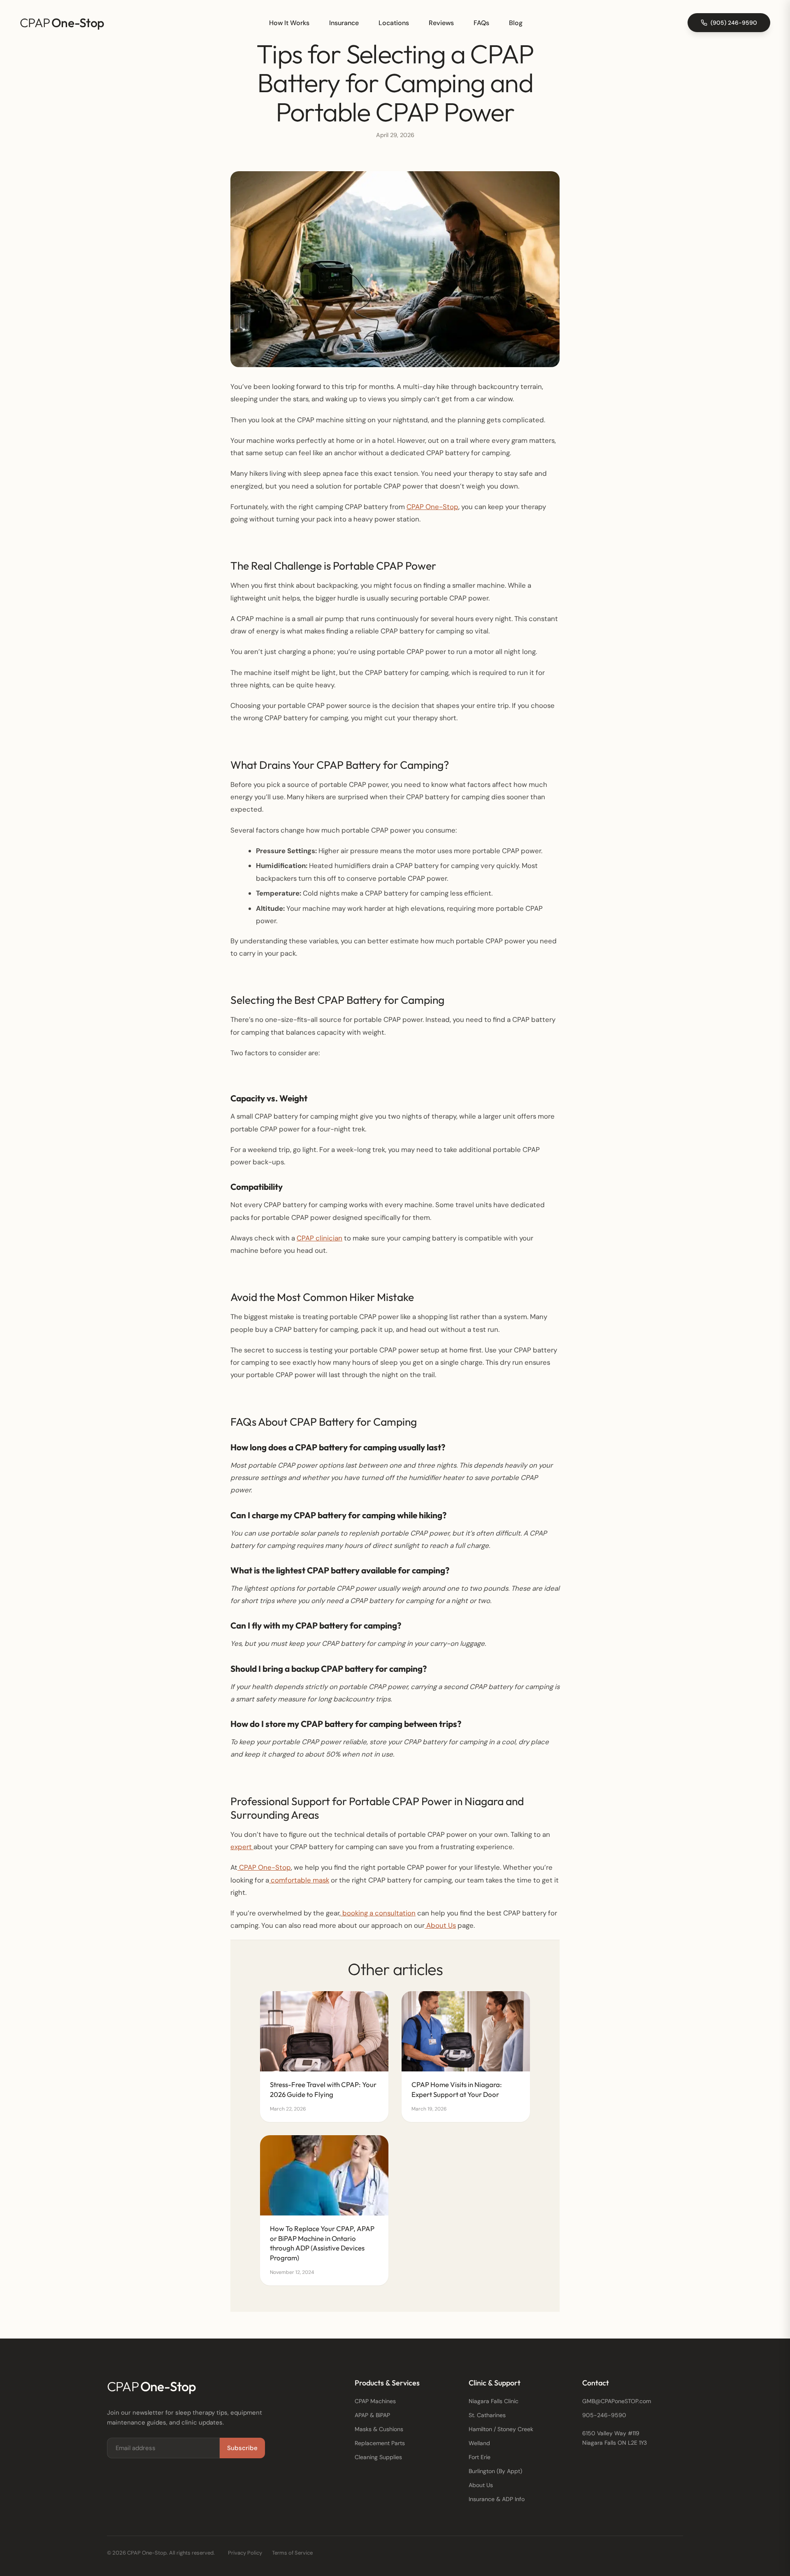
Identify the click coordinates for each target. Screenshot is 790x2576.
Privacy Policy (245, 2553)
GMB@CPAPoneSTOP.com (617, 2401)
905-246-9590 (604, 2415)
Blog (516, 23)
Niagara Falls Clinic (494, 2401)
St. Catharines (487, 2415)
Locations (394, 23)
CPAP (62, 23)
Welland (479, 2443)
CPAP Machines (375, 2401)
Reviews (441, 23)
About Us (481, 2485)
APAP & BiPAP (372, 2415)
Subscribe (242, 2448)
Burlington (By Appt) (495, 2471)
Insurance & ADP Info (497, 2499)
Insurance (344, 23)
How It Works (289, 23)
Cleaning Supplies (378, 2457)
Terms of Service (292, 2553)
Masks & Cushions (379, 2429)
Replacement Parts (380, 2443)
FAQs (481, 23)
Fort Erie (480, 2457)
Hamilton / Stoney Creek (501, 2429)
